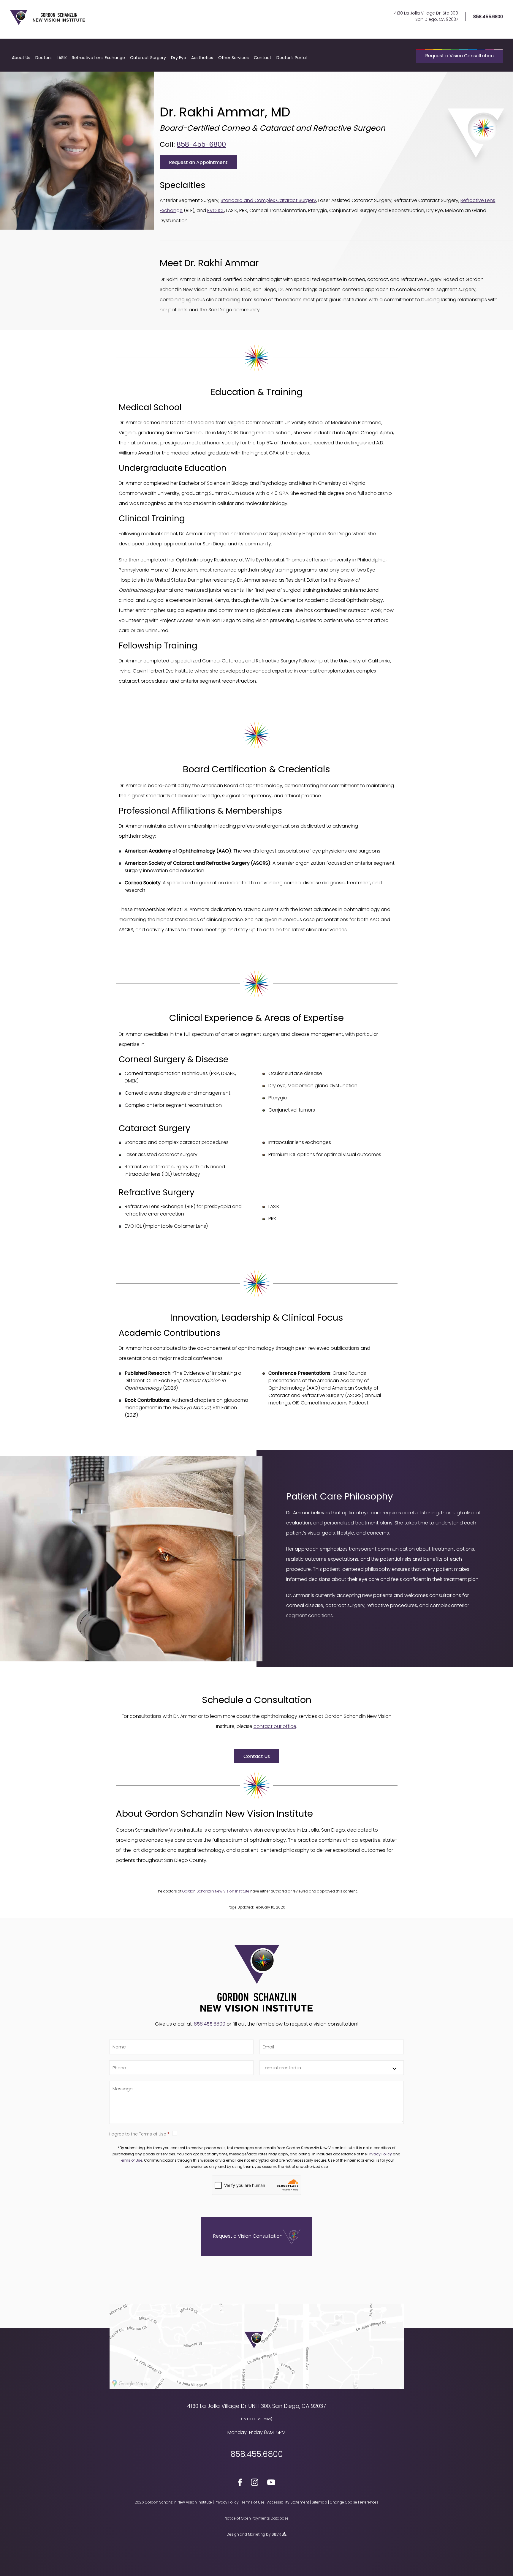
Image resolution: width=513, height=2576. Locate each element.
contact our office (275, 1726)
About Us (21, 58)
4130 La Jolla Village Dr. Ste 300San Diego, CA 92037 (426, 16)
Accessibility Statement (288, 2502)
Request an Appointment (198, 162)
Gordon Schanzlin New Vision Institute (216, 1891)
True (288, 2133)
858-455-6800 (201, 144)
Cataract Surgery (148, 58)
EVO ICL (216, 210)
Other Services (233, 58)
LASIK (62, 58)
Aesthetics (202, 58)
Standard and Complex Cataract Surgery (268, 200)
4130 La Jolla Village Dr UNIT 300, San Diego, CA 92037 (256, 2406)
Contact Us (257, 1756)
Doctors (43, 58)
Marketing (256, 2534)
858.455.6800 (488, 16)
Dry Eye (179, 58)
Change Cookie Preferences (354, 2502)
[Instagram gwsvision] (255, 2483)
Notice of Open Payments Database (257, 2518)
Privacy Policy (380, 2154)
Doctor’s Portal (292, 58)
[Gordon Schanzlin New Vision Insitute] (47, 24)
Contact (263, 58)
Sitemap (319, 2502)
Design (233, 2534)
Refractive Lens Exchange (98, 58)
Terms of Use (131, 2160)
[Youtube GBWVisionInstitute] (271, 2483)
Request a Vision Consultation (459, 56)
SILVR (276, 2534)
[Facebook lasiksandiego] (240, 2483)
